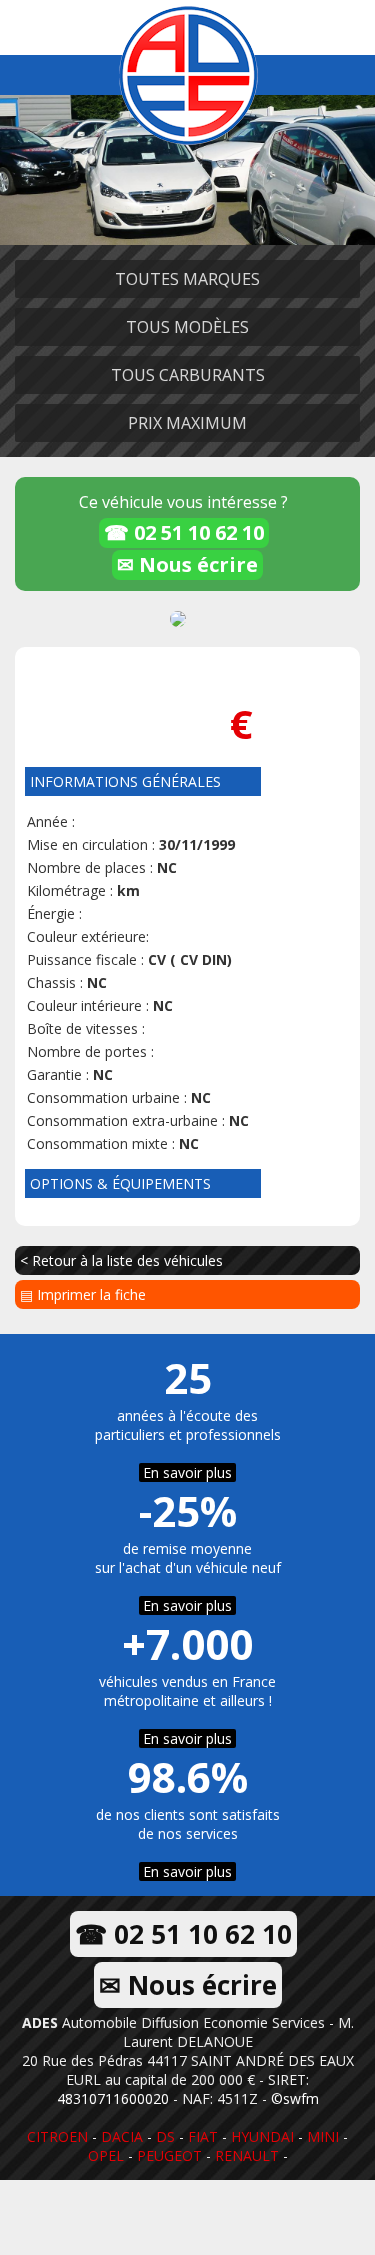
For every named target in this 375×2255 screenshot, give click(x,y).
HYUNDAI (262, 2136)
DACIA (122, 2136)
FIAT (203, 2136)
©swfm (295, 2098)
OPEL (106, 2155)
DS (165, 2136)
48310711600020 (113, 2098)
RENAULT (247, 2155)
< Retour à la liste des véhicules (121, 1260)
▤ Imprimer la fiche (83, 1294)
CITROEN (57, 2136)
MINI (323, 2136)
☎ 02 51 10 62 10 (184, 532)
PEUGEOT (169, 2155)
